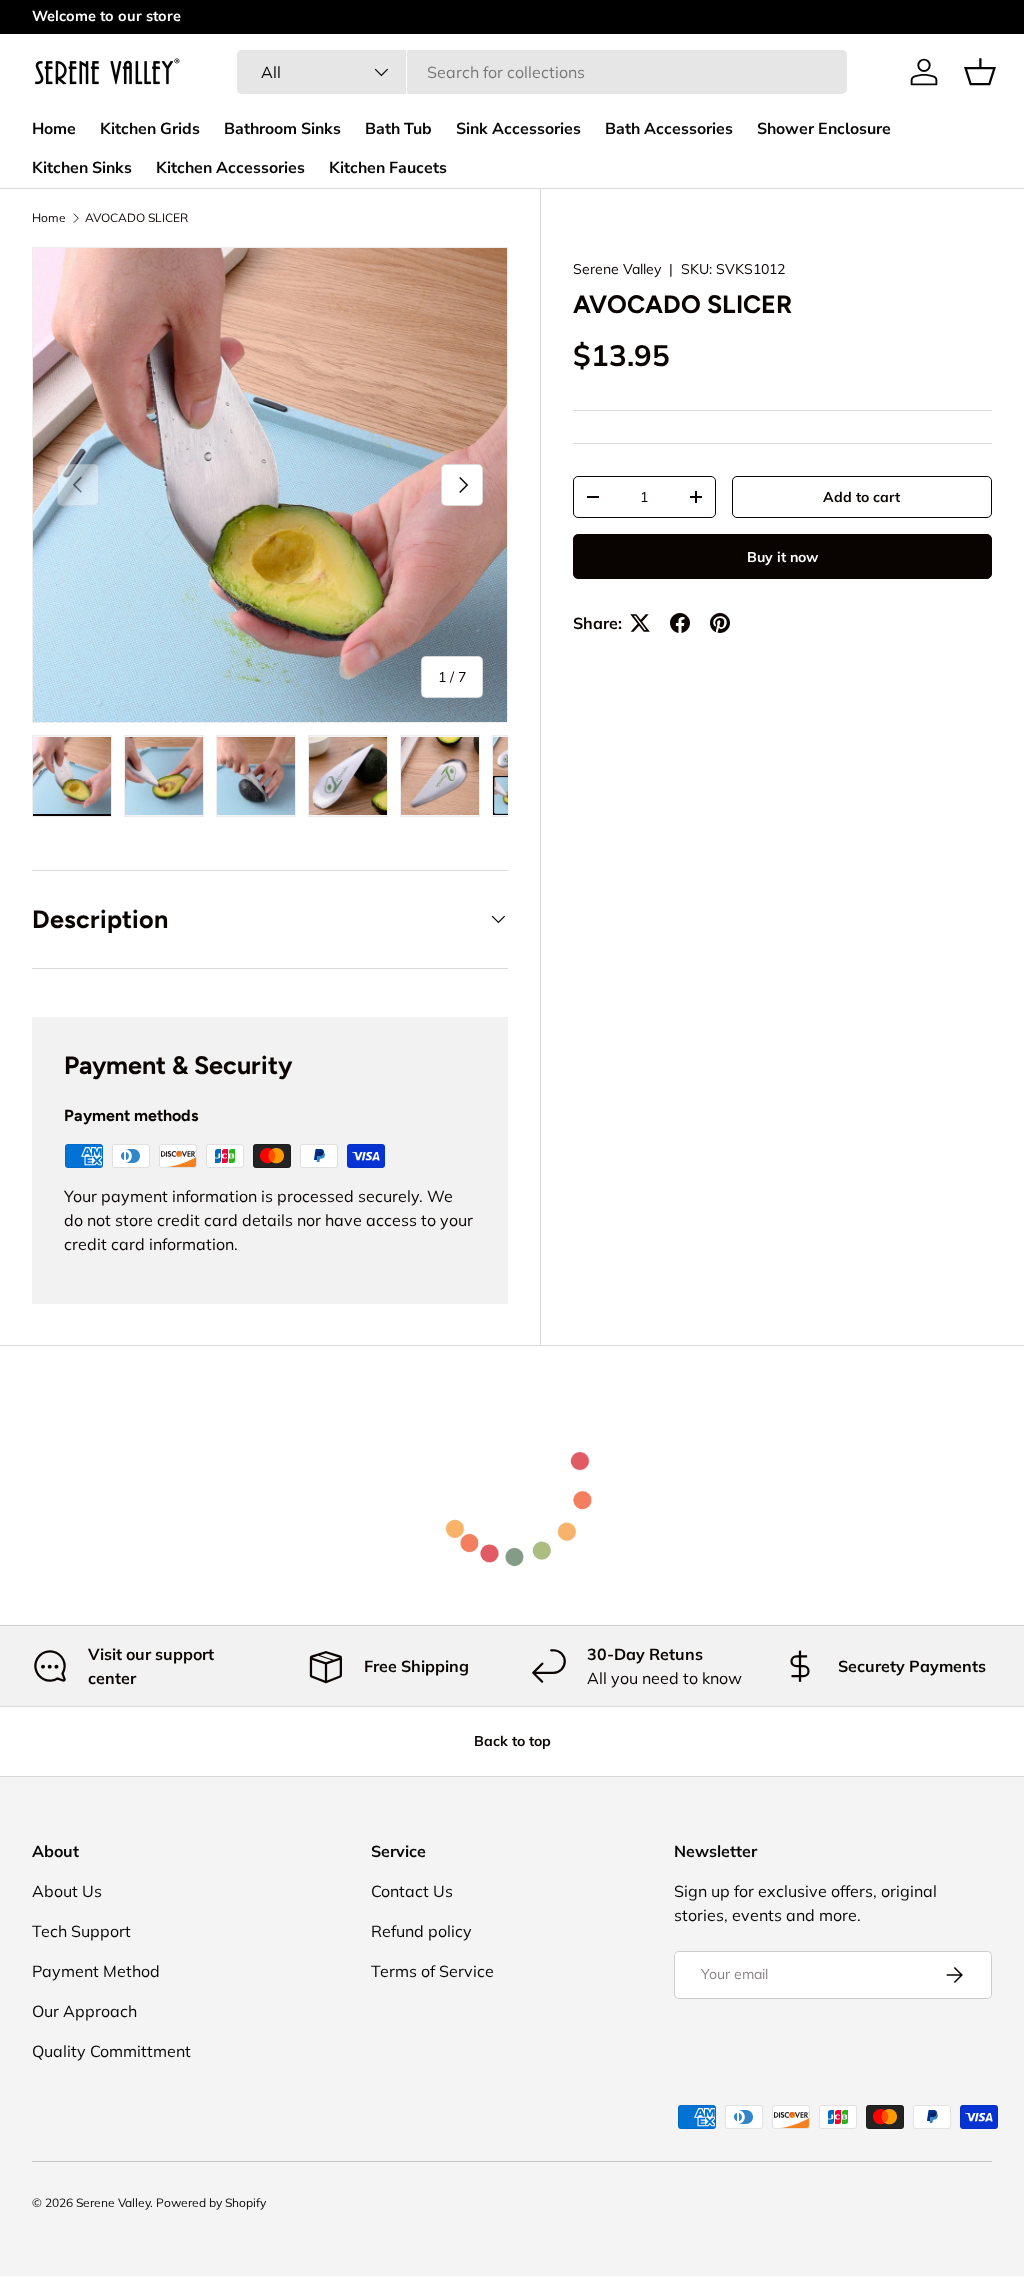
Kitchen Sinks (82, 168)
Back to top (512, 1741)
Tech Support (81, 1931)
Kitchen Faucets (388, 168)
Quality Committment (111, 2051)
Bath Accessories (669, 129)
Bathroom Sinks (282, 129)
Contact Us (412, 1891)
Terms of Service (432, 1971)
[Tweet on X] (640, 623)
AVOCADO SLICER (136, 218)
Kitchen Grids (150, 129)
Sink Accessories (518, 129)
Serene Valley (617, 269)
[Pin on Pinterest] (720, 623)
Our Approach (84, 2011)
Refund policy (421, 1931)
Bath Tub (398, 129)
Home (54, 129)
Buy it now (782, 557)
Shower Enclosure (824, 129)
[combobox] (541, 72)
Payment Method (96, 1971)
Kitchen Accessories (230, 168)
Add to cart (861, 497)
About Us (67, 1891)
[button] (980, 72)
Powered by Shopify (211, 2202)
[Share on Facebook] (680, 623)
